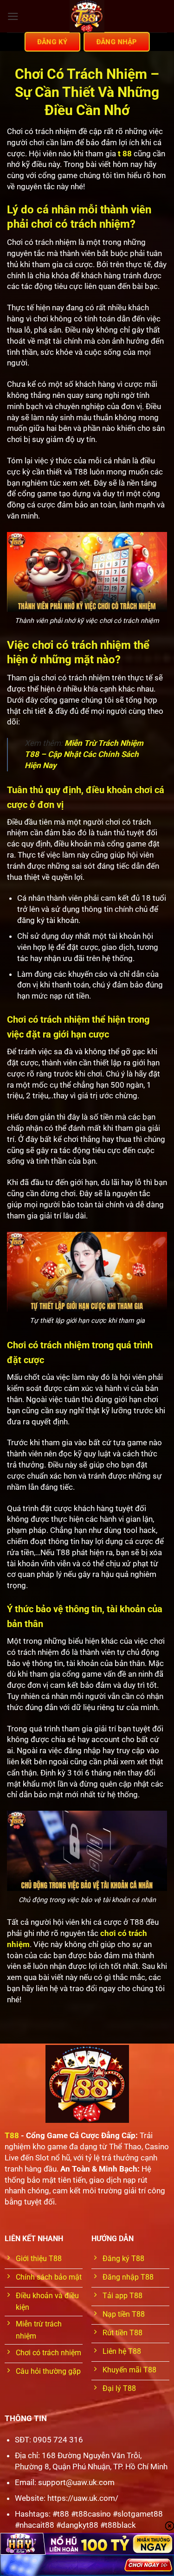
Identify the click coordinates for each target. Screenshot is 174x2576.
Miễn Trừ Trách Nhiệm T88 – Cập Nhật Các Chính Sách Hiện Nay (84, 754)
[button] (13, 16)
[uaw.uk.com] (87, 16)
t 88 (125, 154)
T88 (12, 2135)
